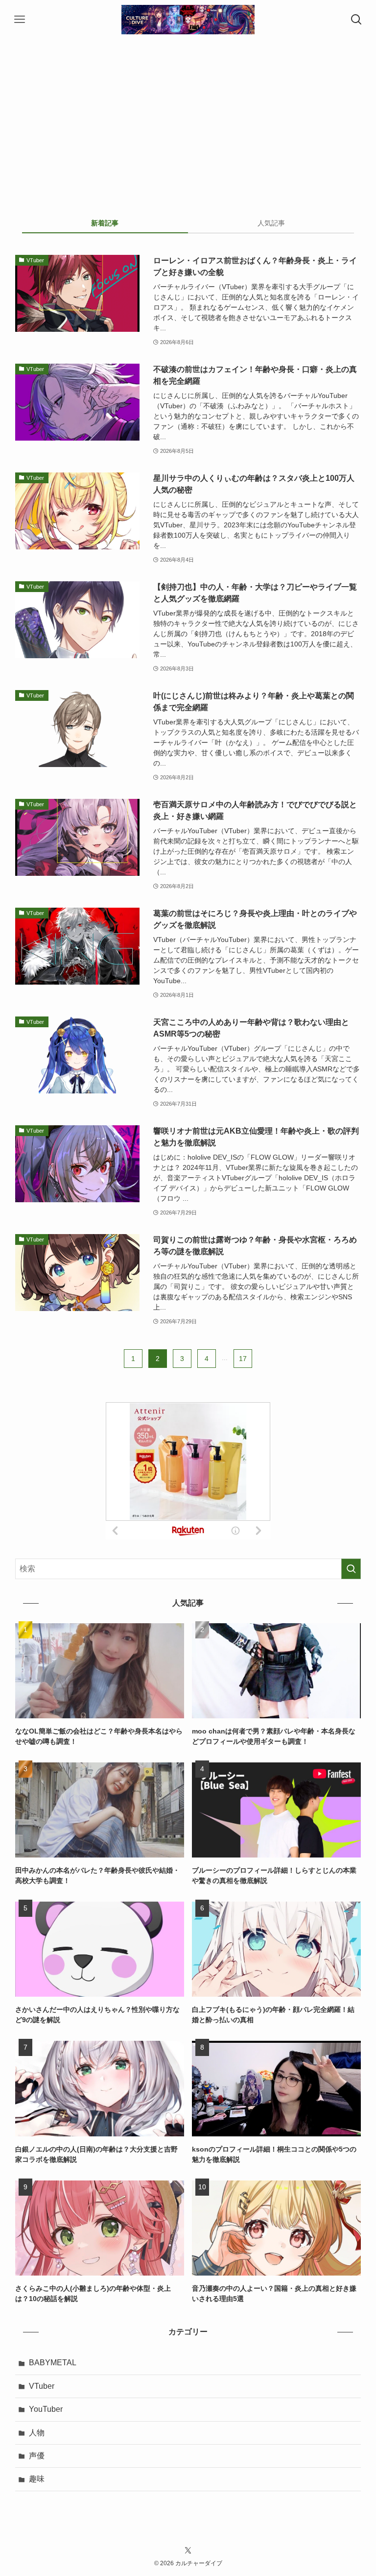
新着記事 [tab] (105, 223)
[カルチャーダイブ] (188, 20)
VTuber (42, 2386)
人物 (37, 2433)
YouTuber (46, 2409)
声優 (37, 2456)
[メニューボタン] (20, 20)
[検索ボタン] (356, 20)
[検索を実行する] (351, 1569)
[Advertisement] (188, 113)
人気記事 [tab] (271, 223)
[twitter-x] (188, 2551)
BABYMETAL (53, 2363)
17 (243, 1359)
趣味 (37, 2479)
